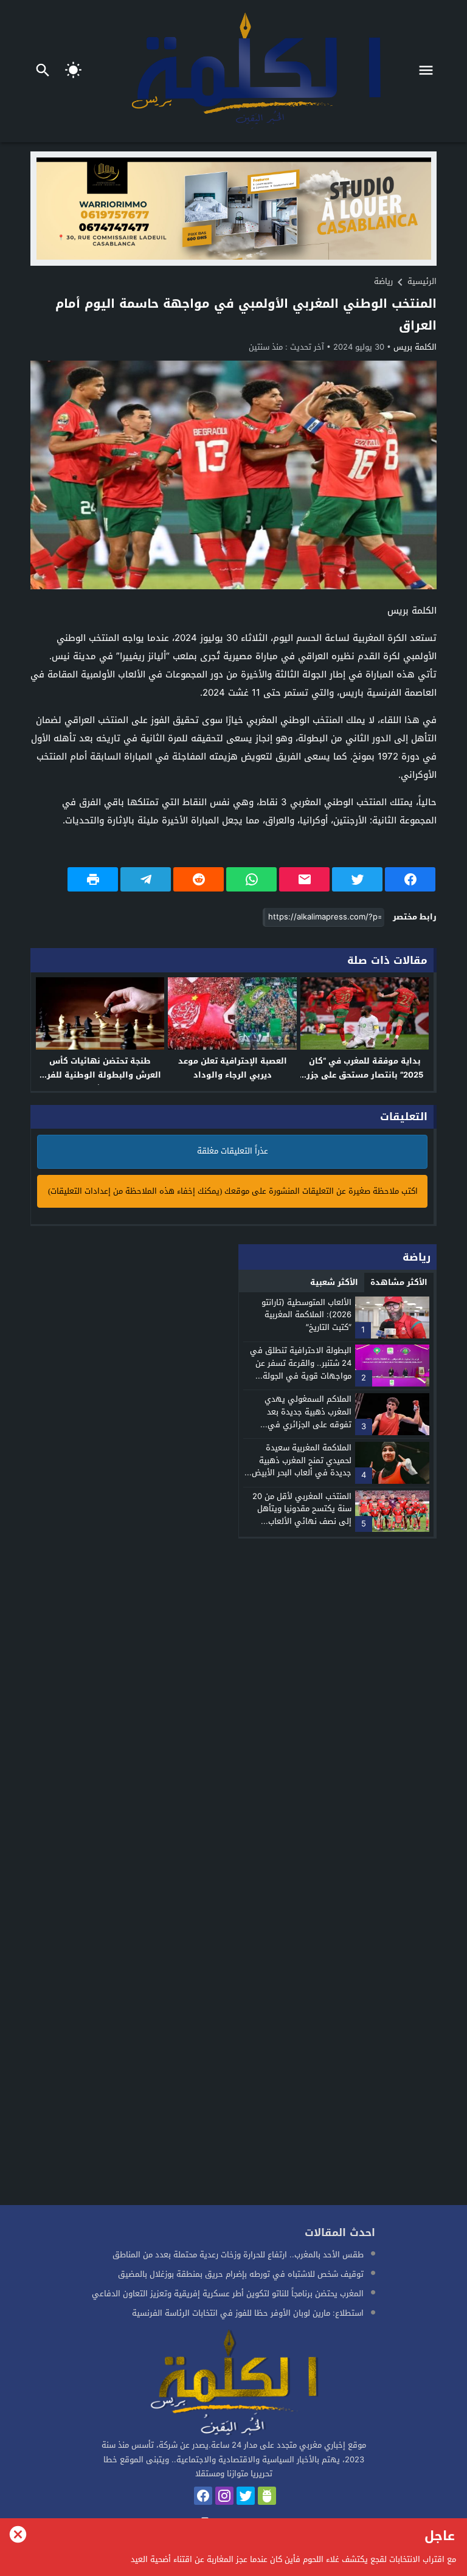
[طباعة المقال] (93, 879)
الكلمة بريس (415, 347)
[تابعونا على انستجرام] (224, 2496)
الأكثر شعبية (334, 1282)
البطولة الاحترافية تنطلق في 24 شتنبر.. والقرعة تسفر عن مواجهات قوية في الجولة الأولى (301, 1369)
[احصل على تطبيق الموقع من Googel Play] (267, 2496)
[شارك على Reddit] (199, 879)
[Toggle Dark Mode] (74, 71)
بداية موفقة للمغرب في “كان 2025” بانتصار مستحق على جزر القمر (365, 1075)
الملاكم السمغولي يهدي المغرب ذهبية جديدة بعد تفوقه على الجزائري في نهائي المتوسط (308, 1418)
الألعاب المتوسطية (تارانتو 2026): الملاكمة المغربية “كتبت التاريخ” (306, 1315)
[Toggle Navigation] (429, 71)
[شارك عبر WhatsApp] (251, 879)
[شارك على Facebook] (410, 879)
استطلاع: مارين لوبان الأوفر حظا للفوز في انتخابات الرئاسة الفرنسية (248, 2313)
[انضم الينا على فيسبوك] (203, 2496)
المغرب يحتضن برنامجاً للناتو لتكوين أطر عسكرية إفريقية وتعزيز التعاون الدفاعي (228, 2294)
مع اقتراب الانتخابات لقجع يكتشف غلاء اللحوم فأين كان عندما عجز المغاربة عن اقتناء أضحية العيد (293, 2559)
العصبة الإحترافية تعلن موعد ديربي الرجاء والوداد (233, 1068)
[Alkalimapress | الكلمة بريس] (233, 2384)
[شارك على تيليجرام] (146, 879)
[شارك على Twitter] (357, 879)
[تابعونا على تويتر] (246, 2496)
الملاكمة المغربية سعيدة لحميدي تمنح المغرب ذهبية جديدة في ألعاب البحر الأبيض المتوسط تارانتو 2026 (302, 1466)
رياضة (383, 281)
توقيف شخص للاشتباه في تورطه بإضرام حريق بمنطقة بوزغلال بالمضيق (241, 2274)
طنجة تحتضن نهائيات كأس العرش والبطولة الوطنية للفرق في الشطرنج (100, 1075)
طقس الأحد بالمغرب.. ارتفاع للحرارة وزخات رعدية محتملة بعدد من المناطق (238, 2255)
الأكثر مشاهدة (399, 1282)
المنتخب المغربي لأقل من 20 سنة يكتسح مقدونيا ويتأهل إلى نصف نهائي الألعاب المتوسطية (302, 1515)
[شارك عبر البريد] (304, 879)
